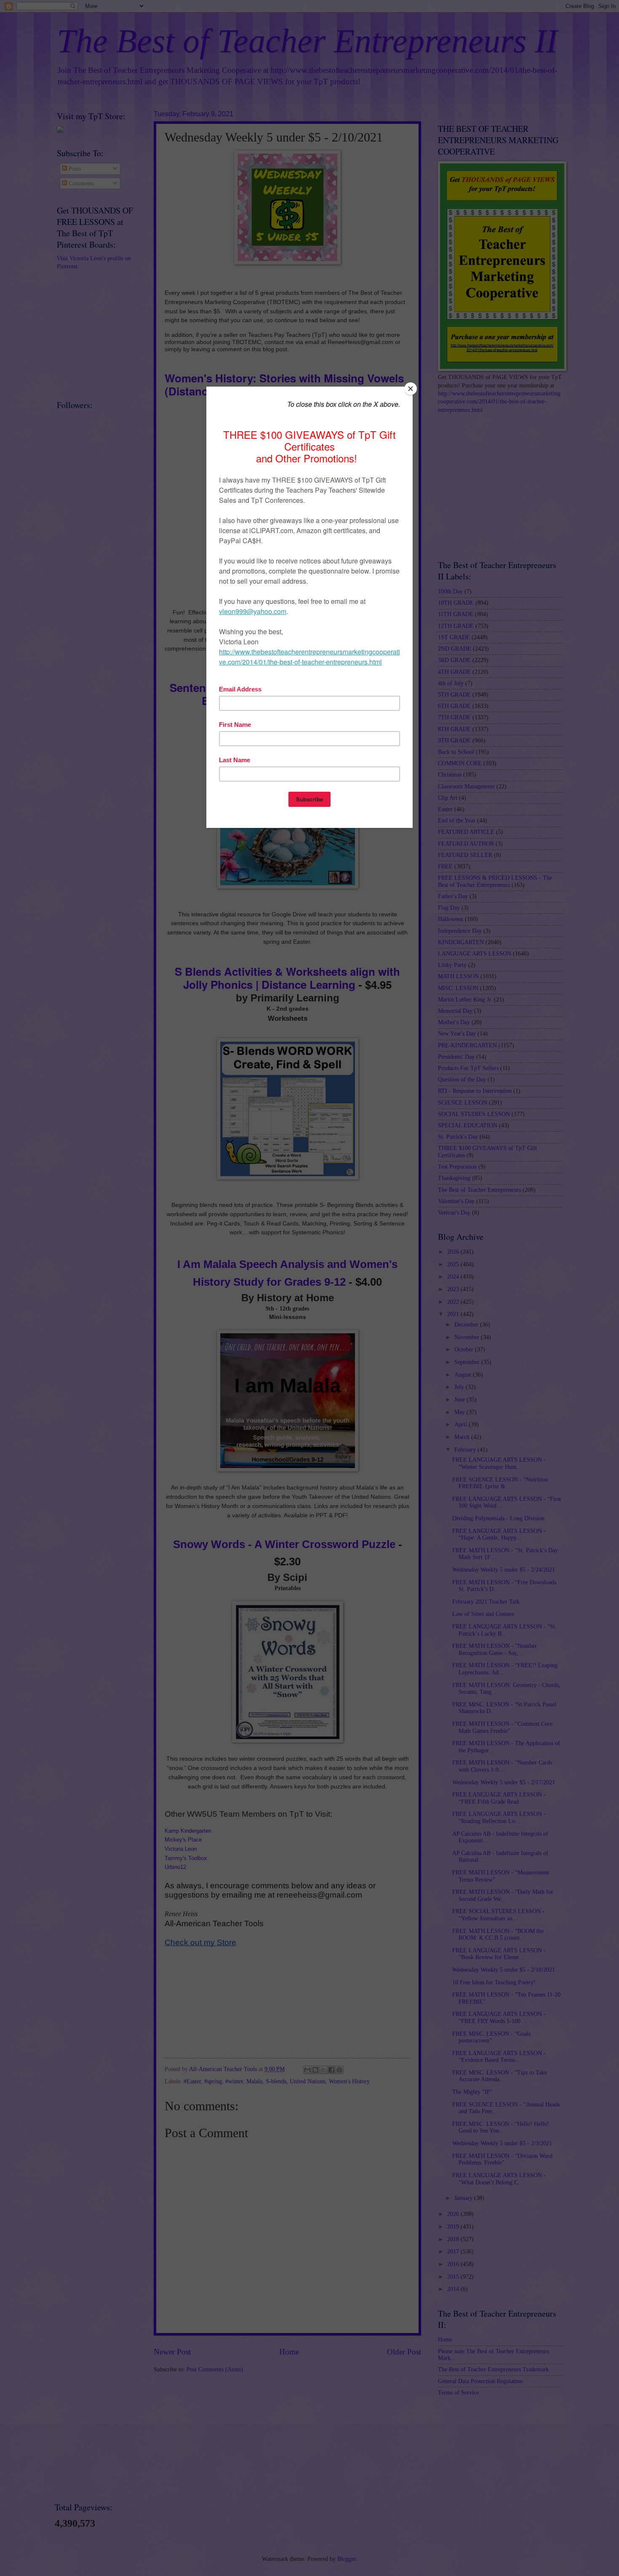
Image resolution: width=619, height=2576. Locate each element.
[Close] (411, 389)
